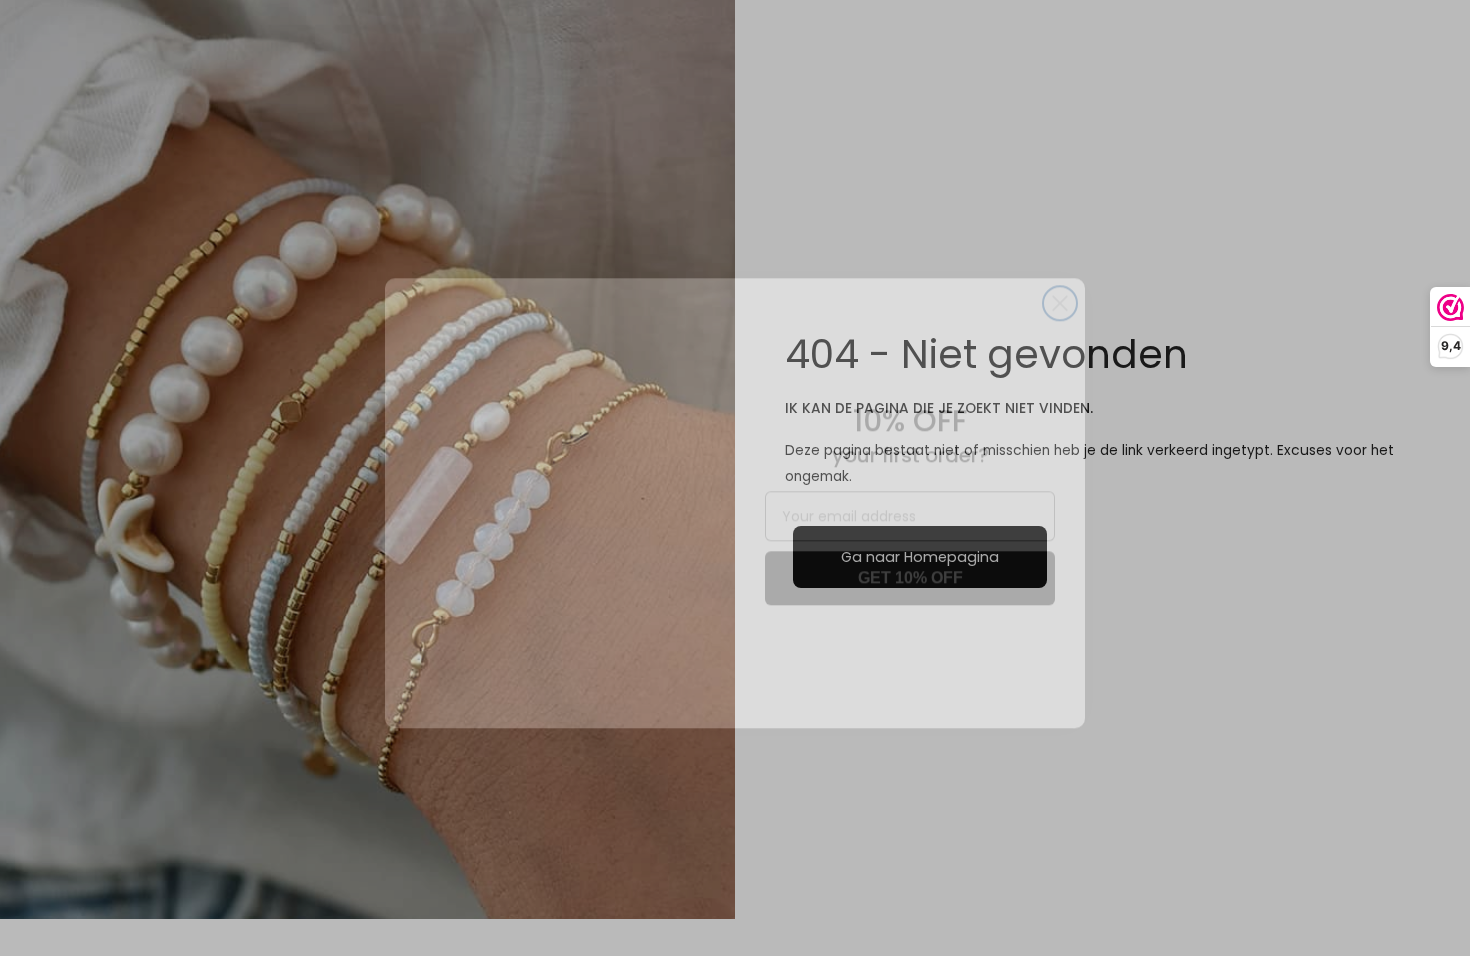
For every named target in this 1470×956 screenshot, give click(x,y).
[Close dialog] (1060, 278)
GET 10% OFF (910, 552)
